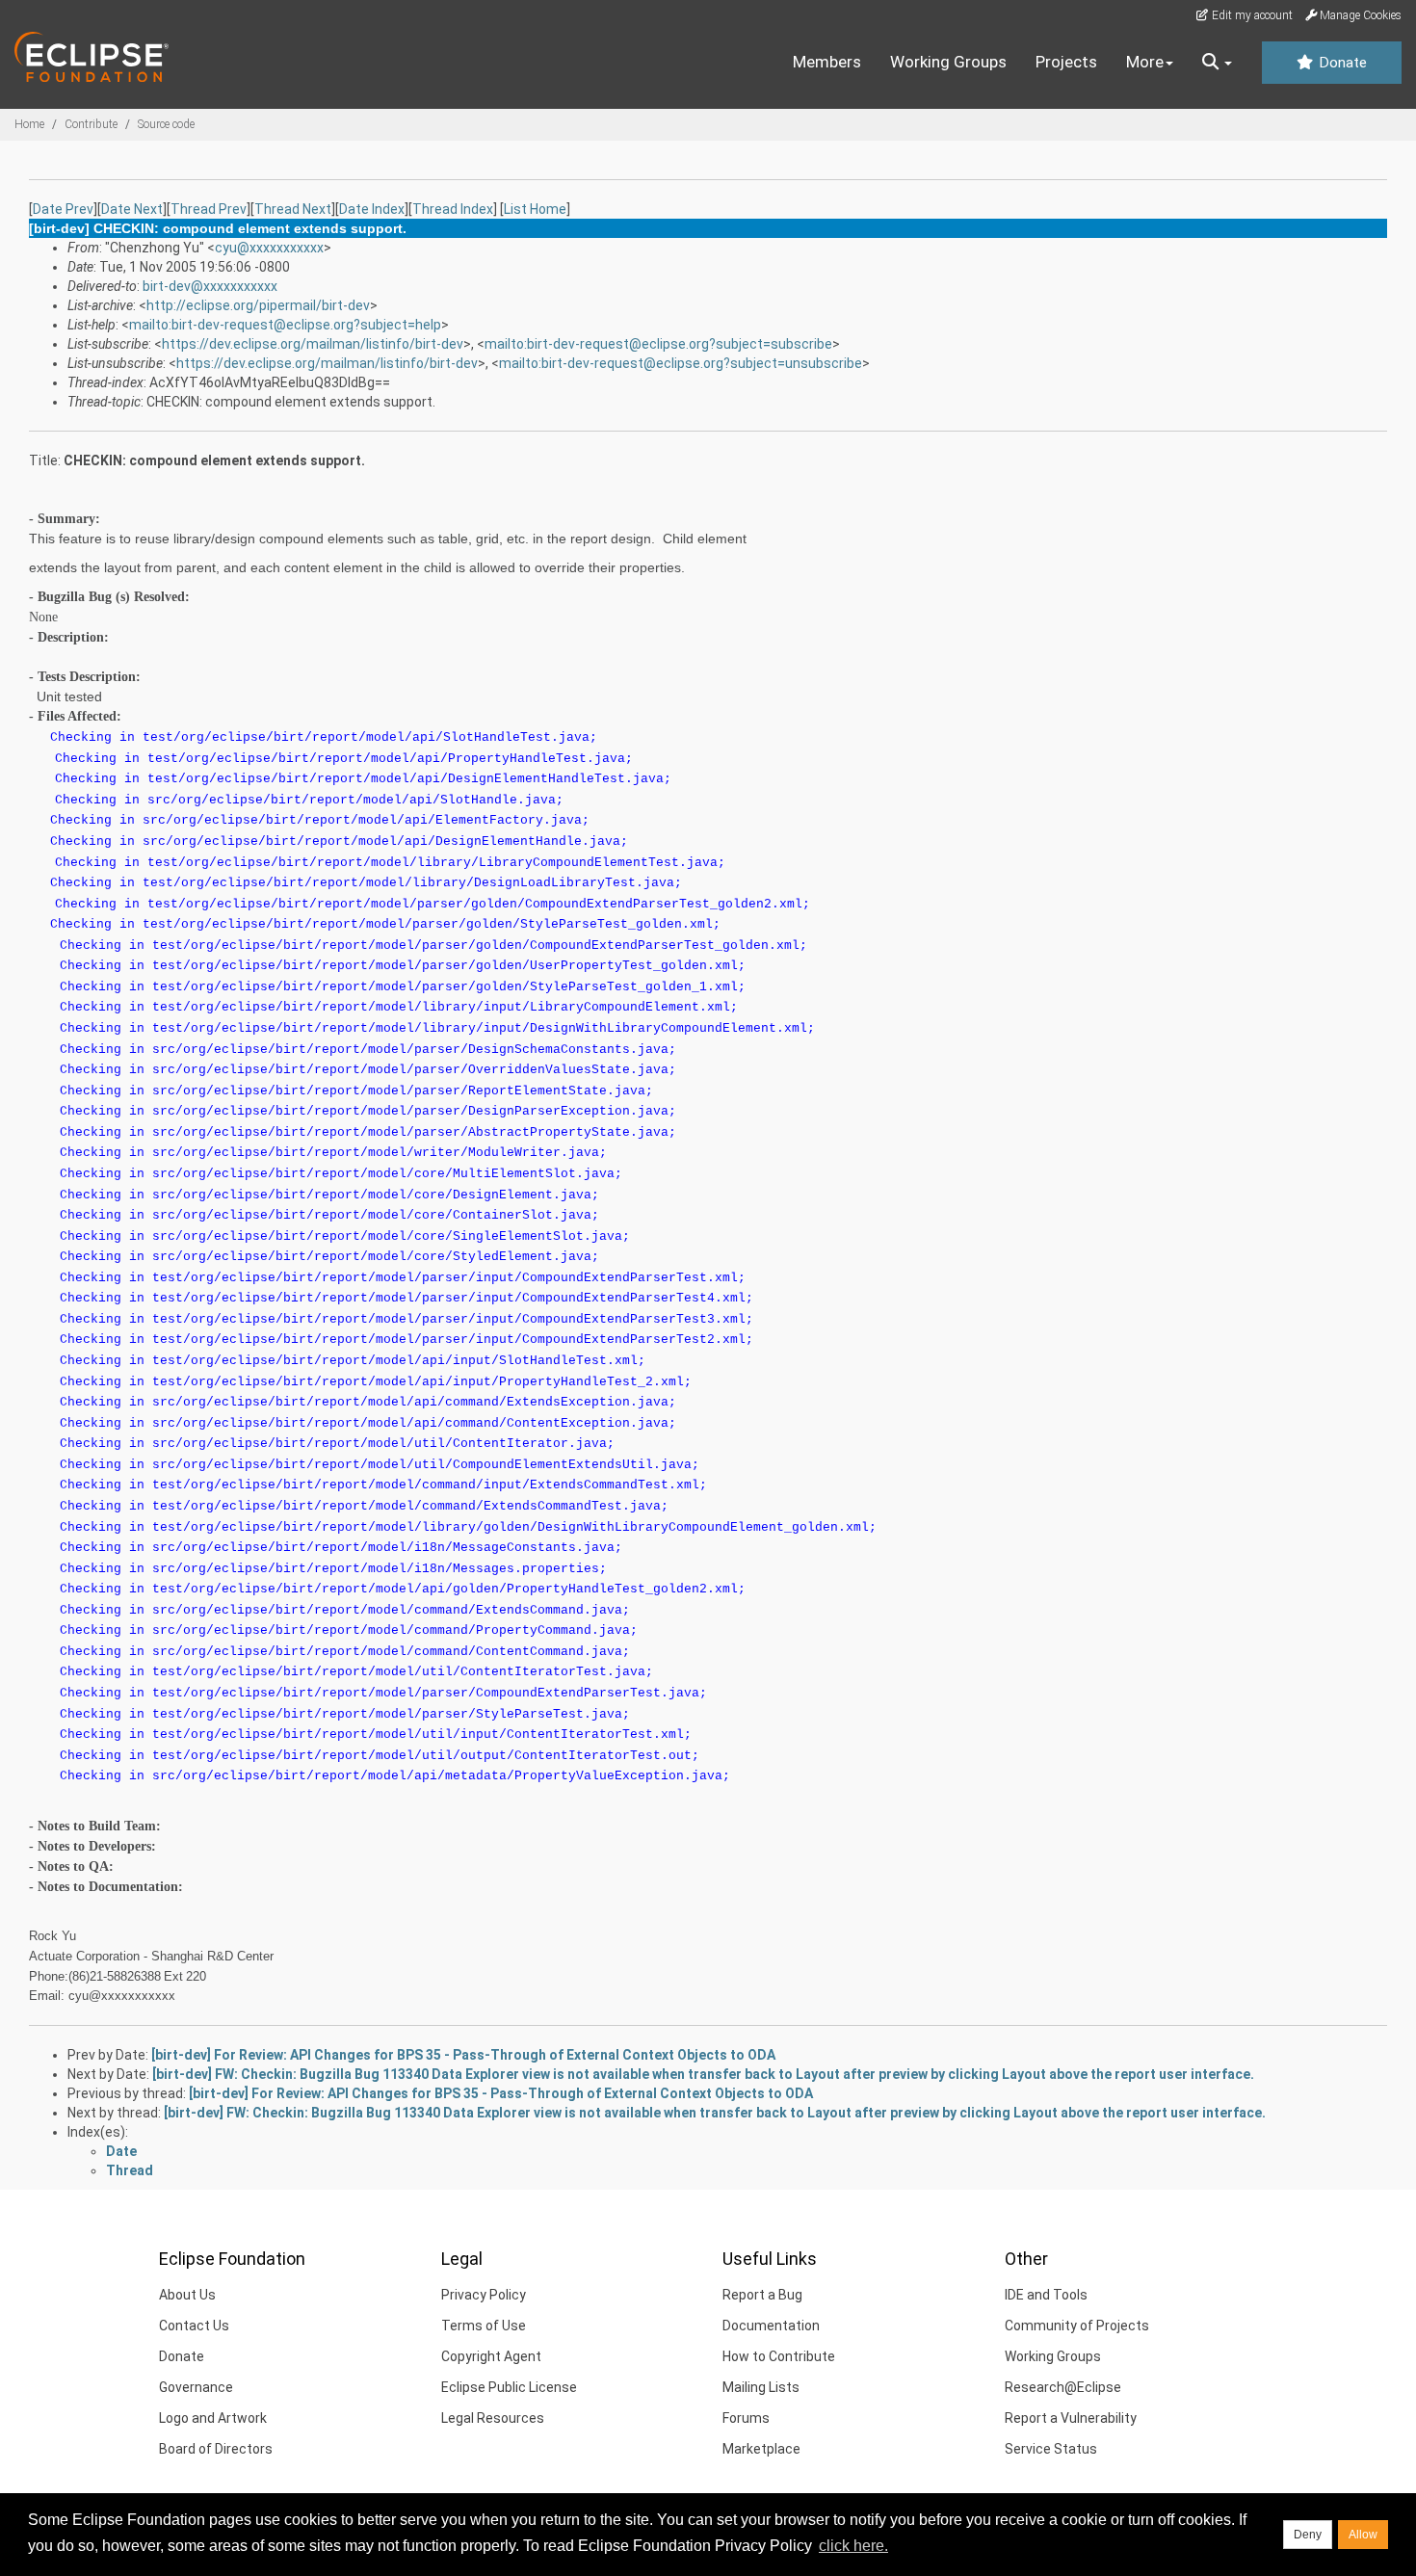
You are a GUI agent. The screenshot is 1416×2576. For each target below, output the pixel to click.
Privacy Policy (484, 2295)
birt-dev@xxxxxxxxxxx (210, 286)
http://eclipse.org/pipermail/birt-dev (258, 305)
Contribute (91, 124)
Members (827, 62)
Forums (746, 2418)
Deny (1308, 2535)
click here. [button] (853, 2546)
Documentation (771, 2326)
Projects (1066, 62)
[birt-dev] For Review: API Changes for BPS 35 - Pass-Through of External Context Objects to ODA (463, 2055)
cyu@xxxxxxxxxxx (269, 248)
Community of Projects (1077, 2326)
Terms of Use (484, 2326)
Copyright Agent (491, 2356)
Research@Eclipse (1063, 2387)
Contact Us (194, 2326)
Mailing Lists (761, 2387)
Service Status (1051, 2449)
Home (29, 124)
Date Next (132, 209)
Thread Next (293, 209)
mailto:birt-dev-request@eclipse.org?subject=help (285, 325)
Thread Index (453, 209)
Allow (1363, 2535)
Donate (1341, 63)
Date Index (372, 209)
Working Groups (948, 62)
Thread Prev (209, 209)
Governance (196, 2387)
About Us (187, 2295)
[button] (1217, 63)
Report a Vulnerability (1071, 2418)
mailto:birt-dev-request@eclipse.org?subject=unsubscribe (681, 363)
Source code (166, 124)
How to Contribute (779, 2356)
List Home (535, 209)
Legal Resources (493, 2418)
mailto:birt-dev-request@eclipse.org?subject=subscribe (658, 344)
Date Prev (63, 209)
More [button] (1145, 62)
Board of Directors (216, 2449)
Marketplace (761, 2449)
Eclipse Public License (509, 2387)
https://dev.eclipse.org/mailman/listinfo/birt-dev (313, 344)
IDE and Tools (1046, 2295)
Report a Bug (762, 2295)
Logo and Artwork (213, 2418)
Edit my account (1251, 15)
